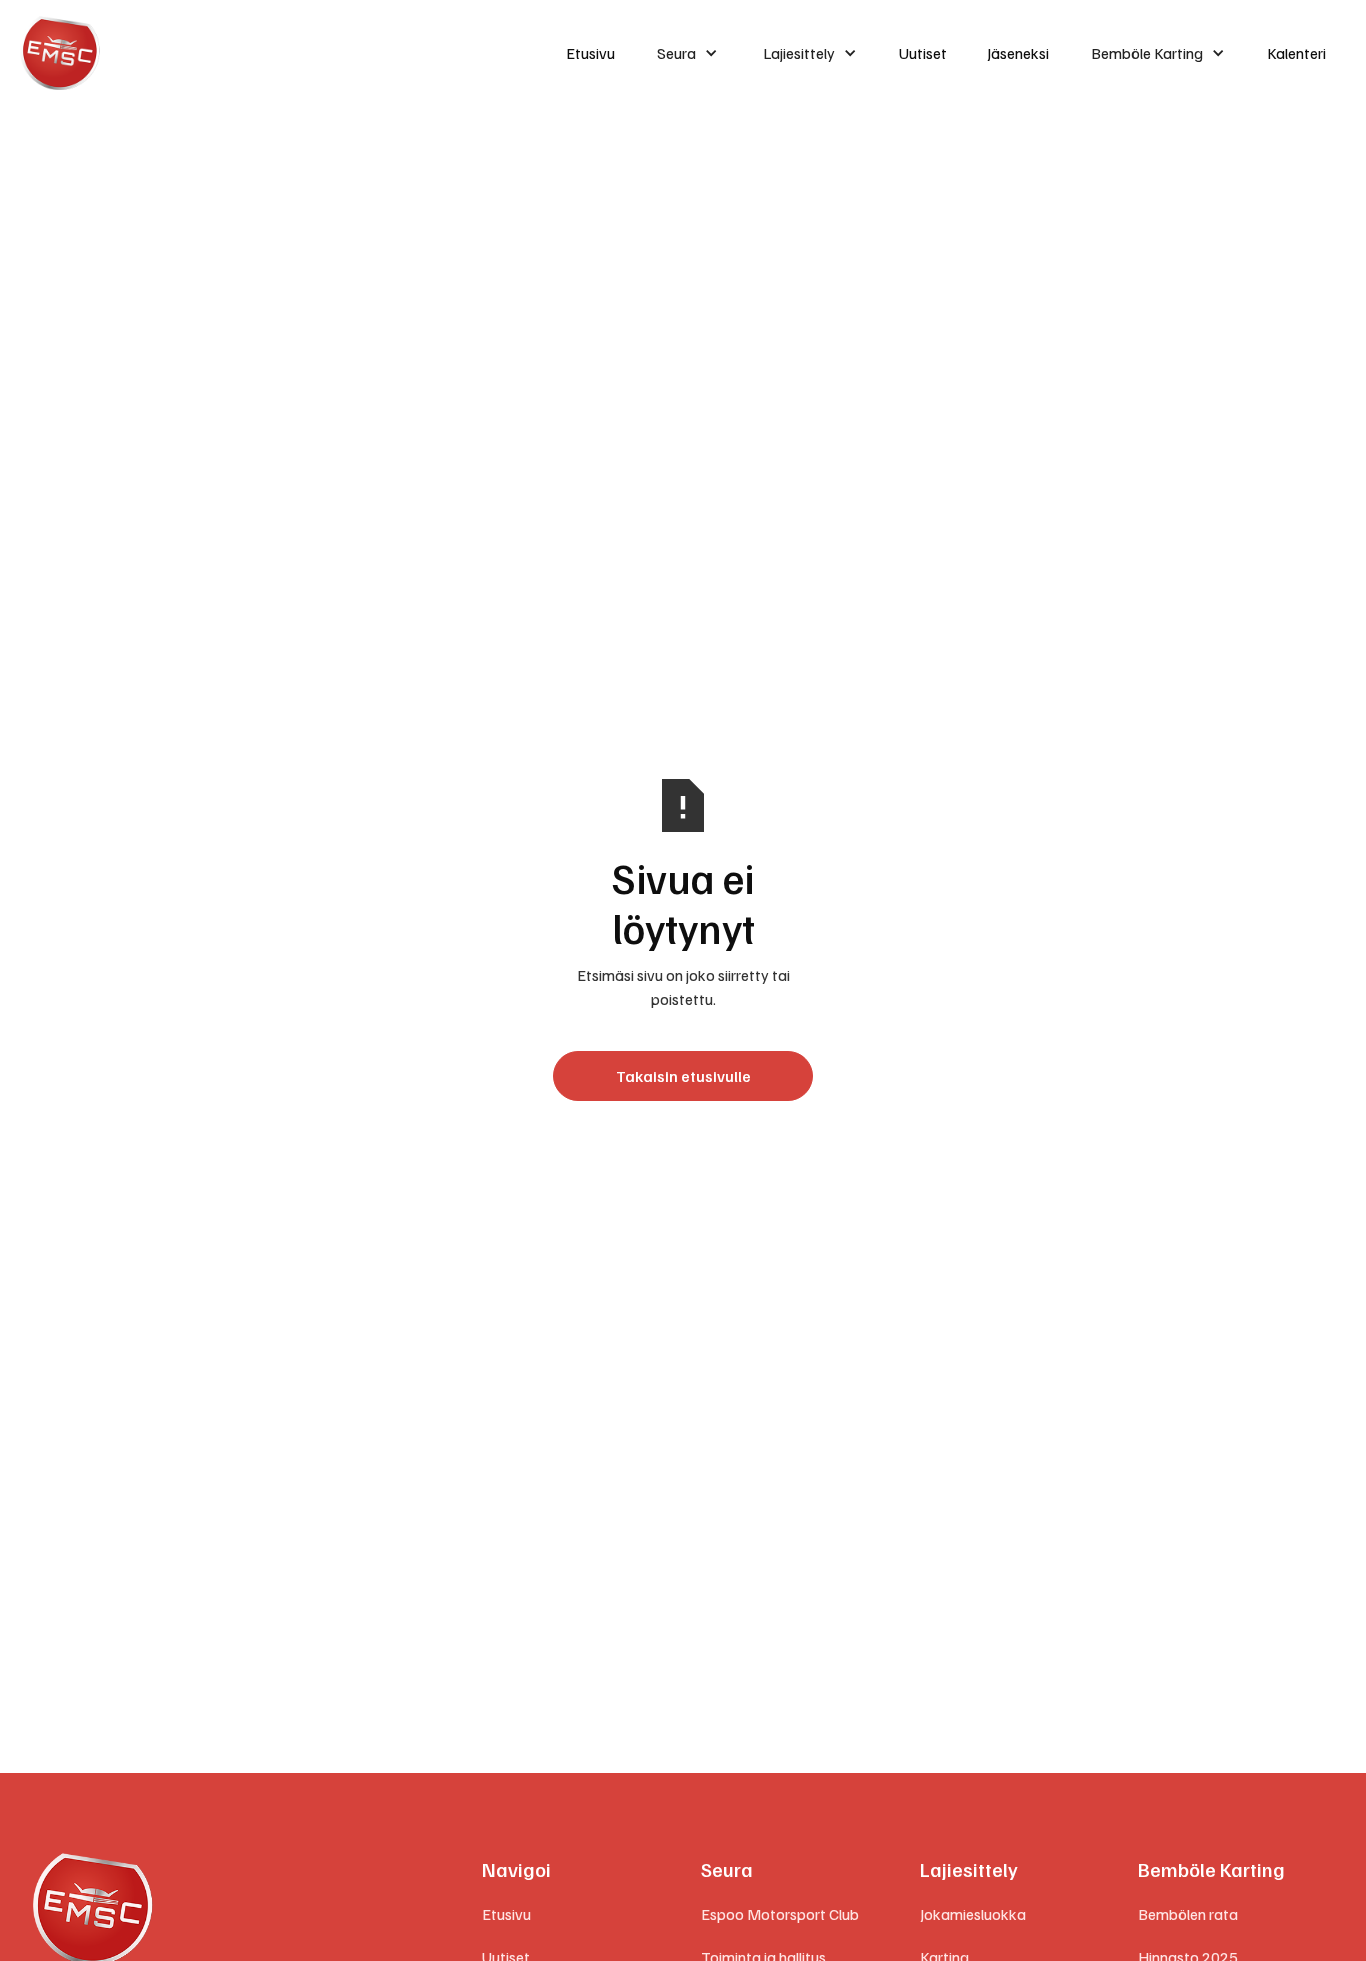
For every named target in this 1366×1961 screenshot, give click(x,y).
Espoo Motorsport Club (780, 1914)
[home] (275, 53)
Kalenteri (1296, 53)
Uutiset (923, 53)
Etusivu (590, 53)
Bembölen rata (1188, 1914)
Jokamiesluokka (973, 1914)
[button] (687, 53)
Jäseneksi (1018, 53)
